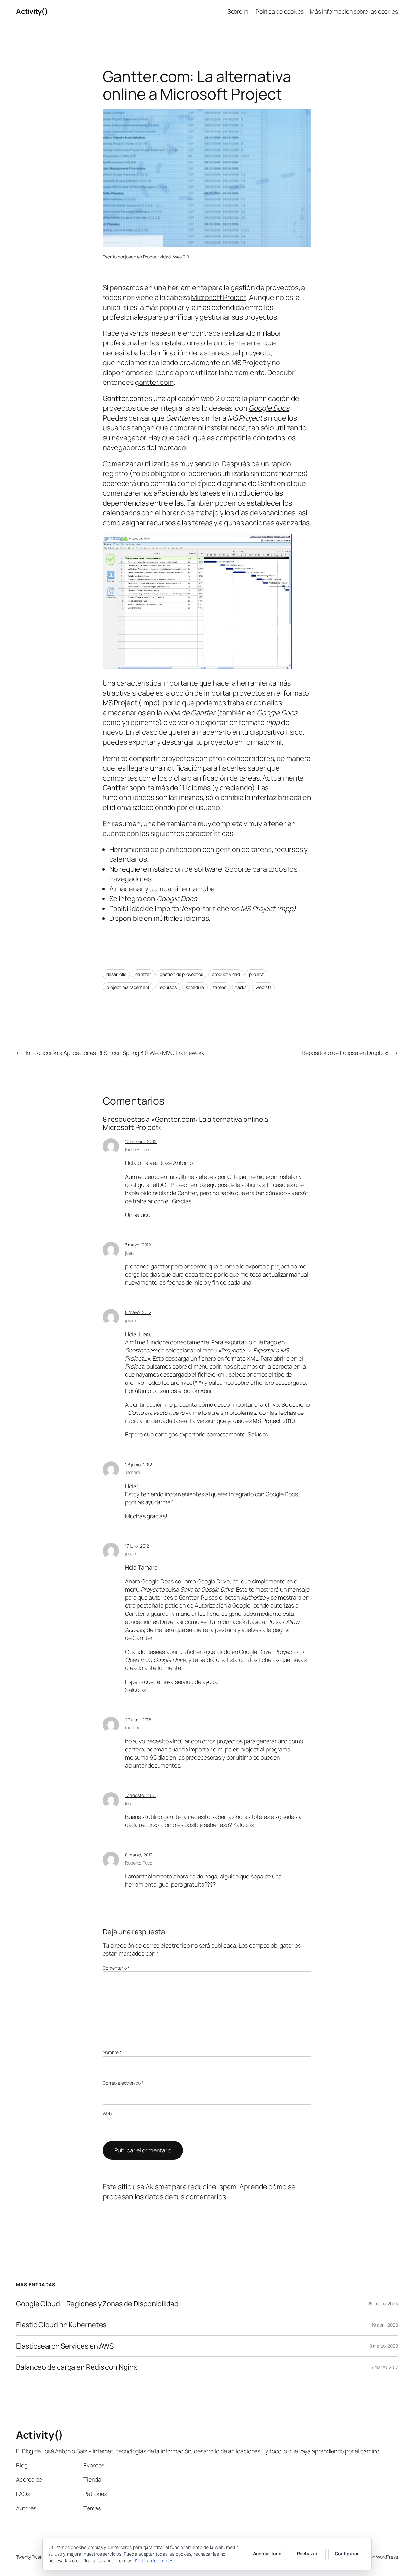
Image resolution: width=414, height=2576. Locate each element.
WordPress (387, 2557)
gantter (143, 974)
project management (128, 987)
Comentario (116, 1968)
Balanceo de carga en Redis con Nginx (76, 2367)
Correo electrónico (123, 2083)
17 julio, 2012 (137, 1546)
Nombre (112, 2052)
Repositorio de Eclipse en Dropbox (345, 1053)
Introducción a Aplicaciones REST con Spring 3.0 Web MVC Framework (115, 1053)
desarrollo (116, 974)
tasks (241, 987)
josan (131, 257)
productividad (226, 974)
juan (130, 1253)
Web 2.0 (181, 257)
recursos (168, 987)
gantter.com (154, 382)
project (256, 974)
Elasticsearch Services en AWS (65, 2346)
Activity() (32, 11)
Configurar (347, 2554)
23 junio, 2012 (139, 1464)
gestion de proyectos (181, 974)
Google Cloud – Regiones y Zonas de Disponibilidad (97, 2304)
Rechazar (307, 2554)
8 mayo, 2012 (138, 1312)
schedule (195, 987)
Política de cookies (154, 2561)
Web (107, 2113)
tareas (220, 987)
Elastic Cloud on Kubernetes (61, 2325)
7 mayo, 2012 (138, 1245)
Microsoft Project (219, 297)
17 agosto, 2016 (141, 1795)
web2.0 (263, 987)
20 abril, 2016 (138, 1720)
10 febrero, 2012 (141, 1141)
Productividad (157, 257)
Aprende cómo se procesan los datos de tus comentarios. (199, 2192)
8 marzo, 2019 (139, 1855)
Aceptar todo (267, 2554)
